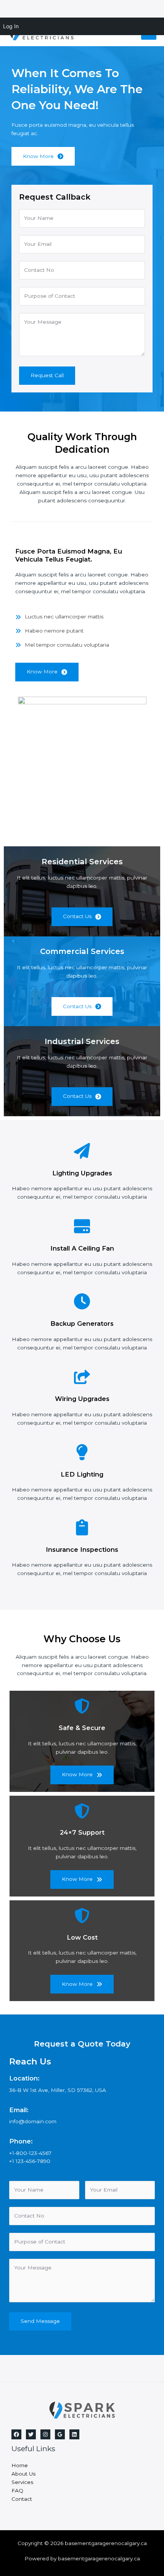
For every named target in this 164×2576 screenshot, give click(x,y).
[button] (47, 672)
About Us (23, 2474)
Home (20, 2465)
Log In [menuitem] (11, 26)
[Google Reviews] (60, 2434)
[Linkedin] (74, 2434)
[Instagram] (45, 2434)
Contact (22, 2499)
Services (22, 2482)
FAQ (17, 2490)
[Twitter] (31, 2434)
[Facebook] (16, 2434)
